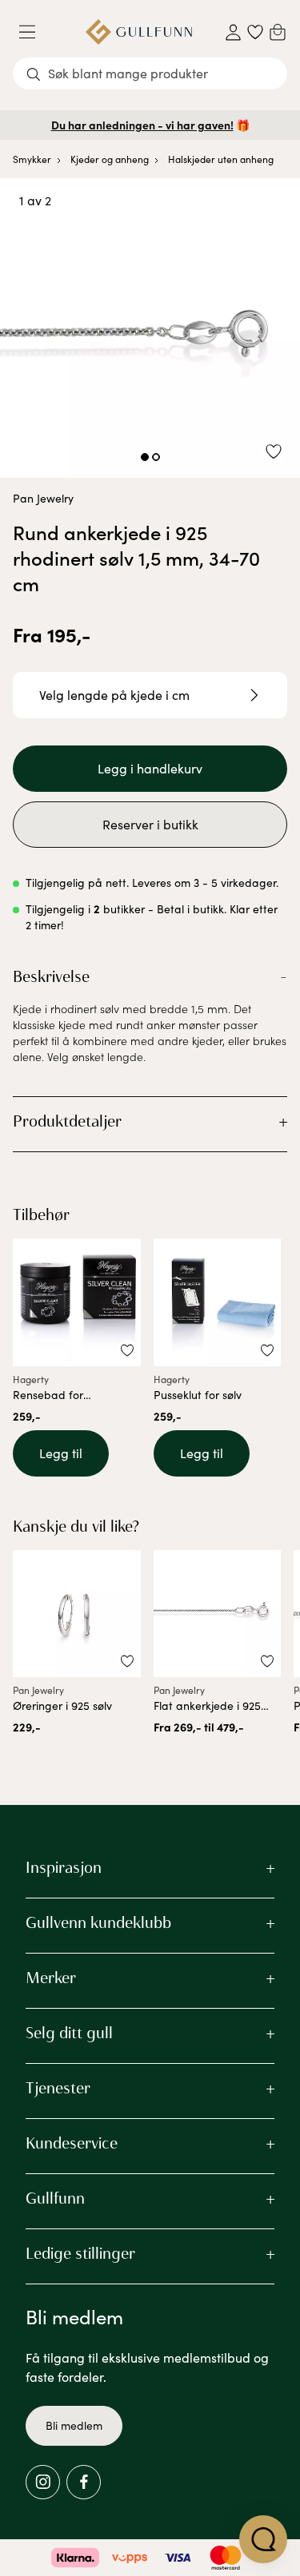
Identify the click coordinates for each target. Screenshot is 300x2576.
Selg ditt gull (69, 2033)
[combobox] (150, 74)
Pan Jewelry (43, 498)
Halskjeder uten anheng (221, 159)
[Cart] (278, 32)
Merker (51, 1978)
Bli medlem (74, 2425)
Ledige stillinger (80, 2253)
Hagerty (31, 1379)
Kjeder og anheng (110, 159)
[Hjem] (139, 32)
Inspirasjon (64, 1867)
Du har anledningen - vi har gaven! (142, 125)
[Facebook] (84, 2482)
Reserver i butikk (150, 824)
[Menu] (34, 32)
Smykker (32, 159)
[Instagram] (43, 2482)
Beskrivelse (51, 976)
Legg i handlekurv (150, 768)
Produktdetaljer (67, 1121)
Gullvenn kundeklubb (98, 1922)
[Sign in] (233, 32)
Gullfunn (55, 2198)
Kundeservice (72, 2143)
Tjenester (58, 2088)
